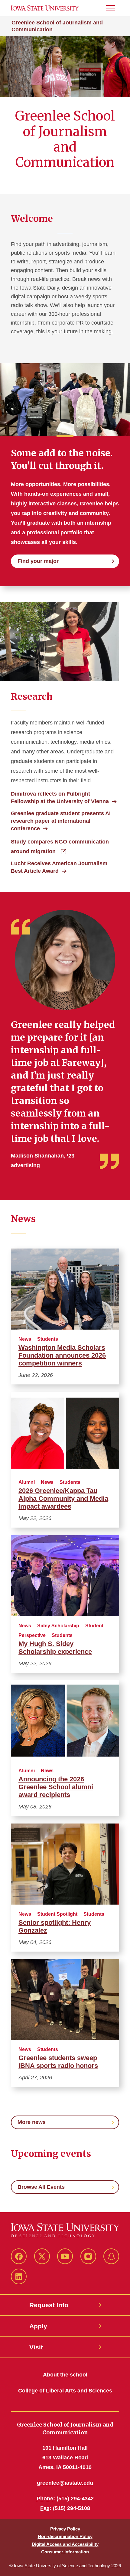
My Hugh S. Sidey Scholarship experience (55, 1648)
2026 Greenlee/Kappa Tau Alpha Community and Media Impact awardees (63, 1498)
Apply (38, 2326)
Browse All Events (41, 2187)
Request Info (49, 2305)
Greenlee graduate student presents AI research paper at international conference (61, 821)
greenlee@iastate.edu (65, 2483)
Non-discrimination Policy (65, 2536)
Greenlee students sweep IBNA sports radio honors (58, 2062)
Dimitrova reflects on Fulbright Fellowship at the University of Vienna (60, 798)
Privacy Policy (65, 2529)
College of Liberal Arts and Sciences (65, 2391)
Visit (36, 2347)
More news (32, 2122)
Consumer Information (65, 2552)
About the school (65, 2375)
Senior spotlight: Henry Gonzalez (55, 1926)
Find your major (38, 561)
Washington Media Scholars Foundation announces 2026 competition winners (62, 1355)
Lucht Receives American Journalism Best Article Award (59, 867)
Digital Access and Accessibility (65, 2544)
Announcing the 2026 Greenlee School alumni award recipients (56, 1787)
